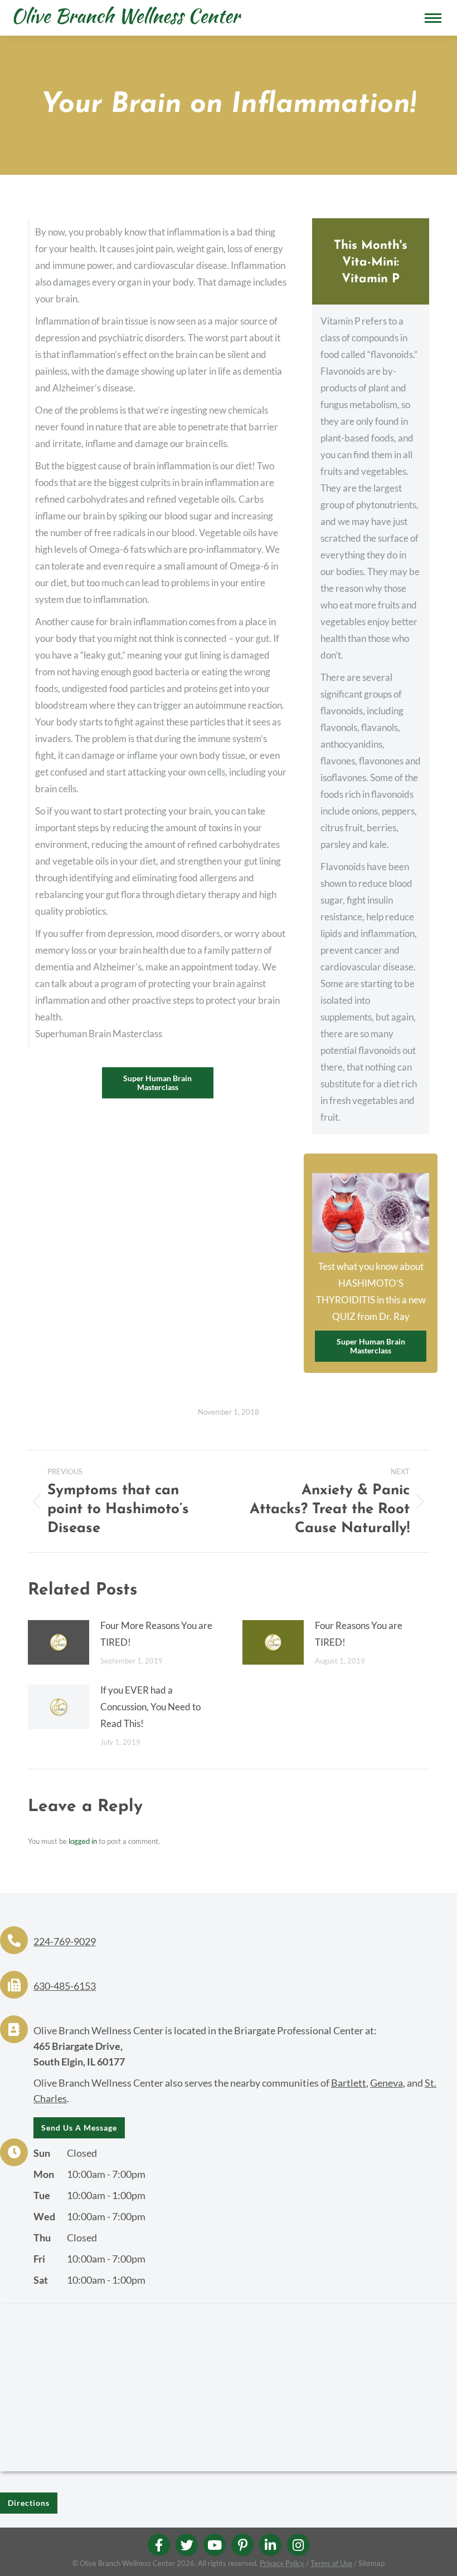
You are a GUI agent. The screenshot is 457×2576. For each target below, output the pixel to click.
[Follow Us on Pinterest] (242, 2545)
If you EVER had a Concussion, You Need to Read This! (150, 1707)
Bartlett (349, 2083)
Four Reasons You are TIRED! (359, 1634)
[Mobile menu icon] (433, 18)
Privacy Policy (282, 2563)
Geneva (386, 2083)
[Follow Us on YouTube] (215, 2545)
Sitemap (371, 2563)
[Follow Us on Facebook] (159, 2545)
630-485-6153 (65, 1986)
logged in (83, 1841)
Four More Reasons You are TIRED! (156, 1634)
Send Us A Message (79, 2128)
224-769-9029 (65, 1941)
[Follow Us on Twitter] (187, 2545)
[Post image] (59, 1642)
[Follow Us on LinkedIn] (270, 2545)
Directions (29, 2503)
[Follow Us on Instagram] (298, 2545)
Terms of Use (331, 2563)
